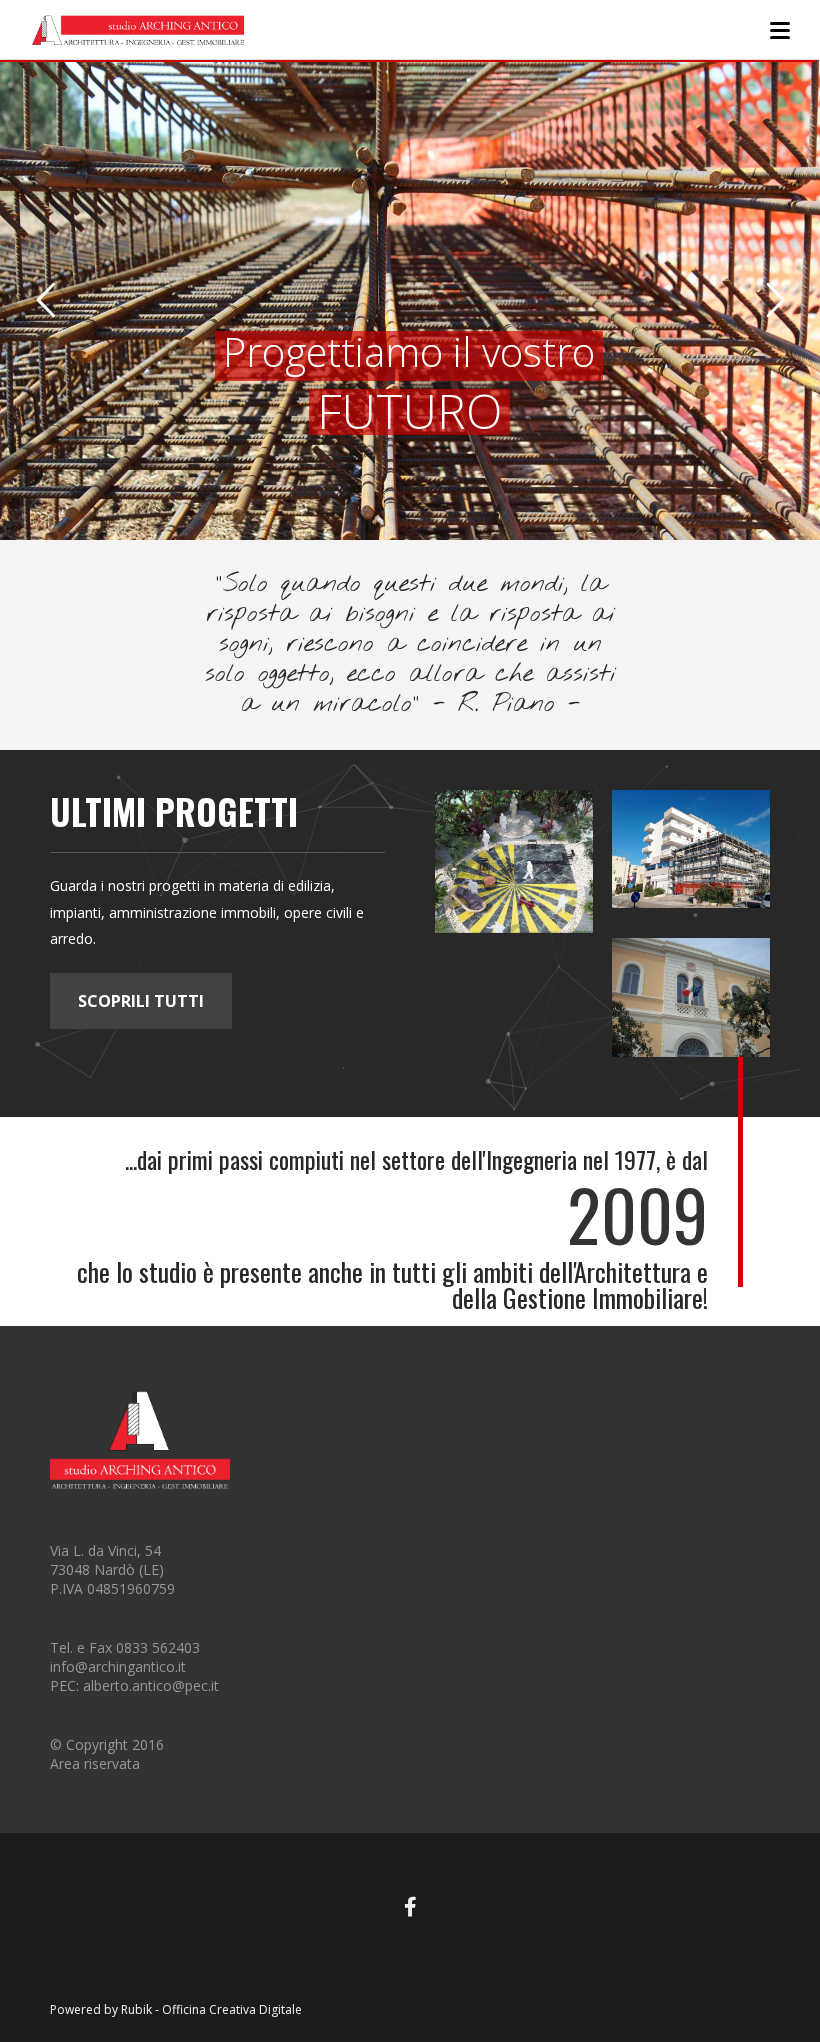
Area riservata (95, 1763)
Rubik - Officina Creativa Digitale (211, 2009)
